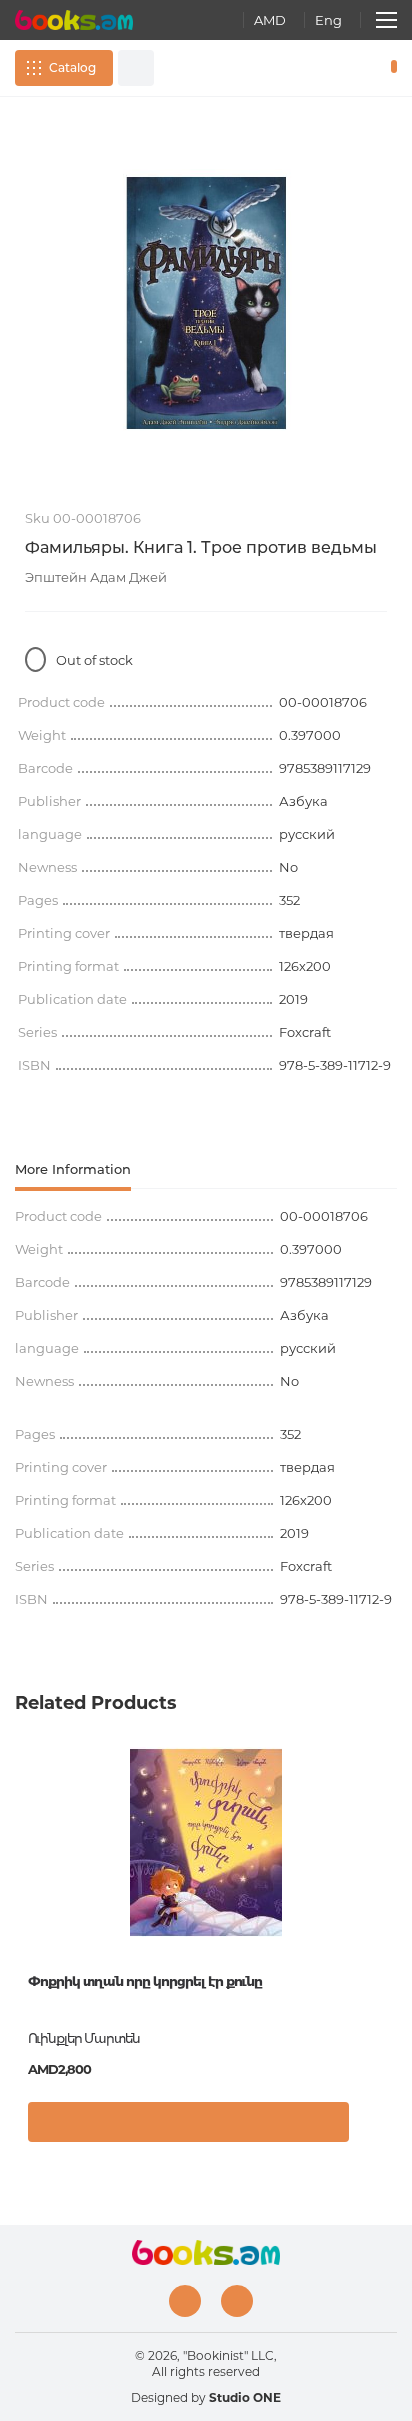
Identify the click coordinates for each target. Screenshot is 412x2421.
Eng (328, 20)
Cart (389, 68)
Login (331, 68)
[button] (376, 2127)
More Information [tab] (73, 1169)
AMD (270, 20)
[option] (206, 303)
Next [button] (387, 1897)
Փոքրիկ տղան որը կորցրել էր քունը (145, 1981)
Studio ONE (245, 2397)
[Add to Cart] (188, 2122)
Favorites (360, 68)
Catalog (72, 67)
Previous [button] (25, 1897)
